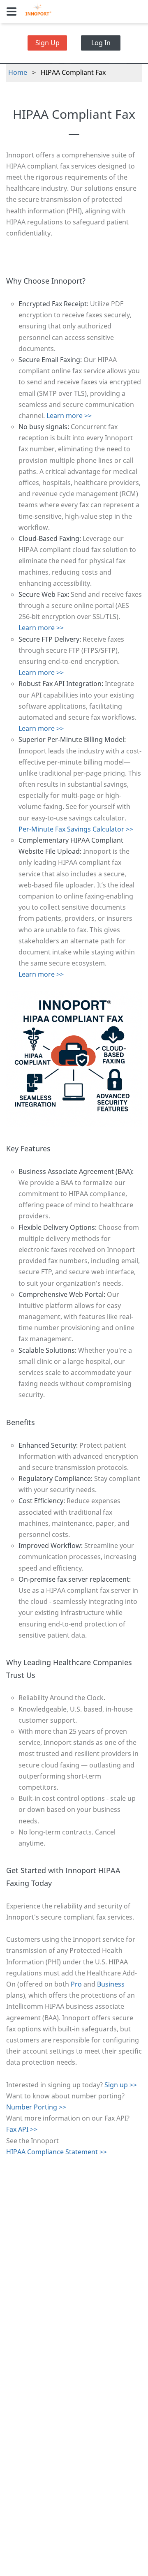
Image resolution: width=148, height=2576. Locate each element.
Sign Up (47, 43)
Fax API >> (22, 2129)
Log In (101, 43)
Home (18, 72)
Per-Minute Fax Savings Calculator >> (76, 829)
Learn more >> (69, 416)
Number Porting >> (36, 2107)
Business (111, 1984)
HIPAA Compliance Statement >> (57, 2152)
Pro (76, 1984)
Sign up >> (121, 2085)
